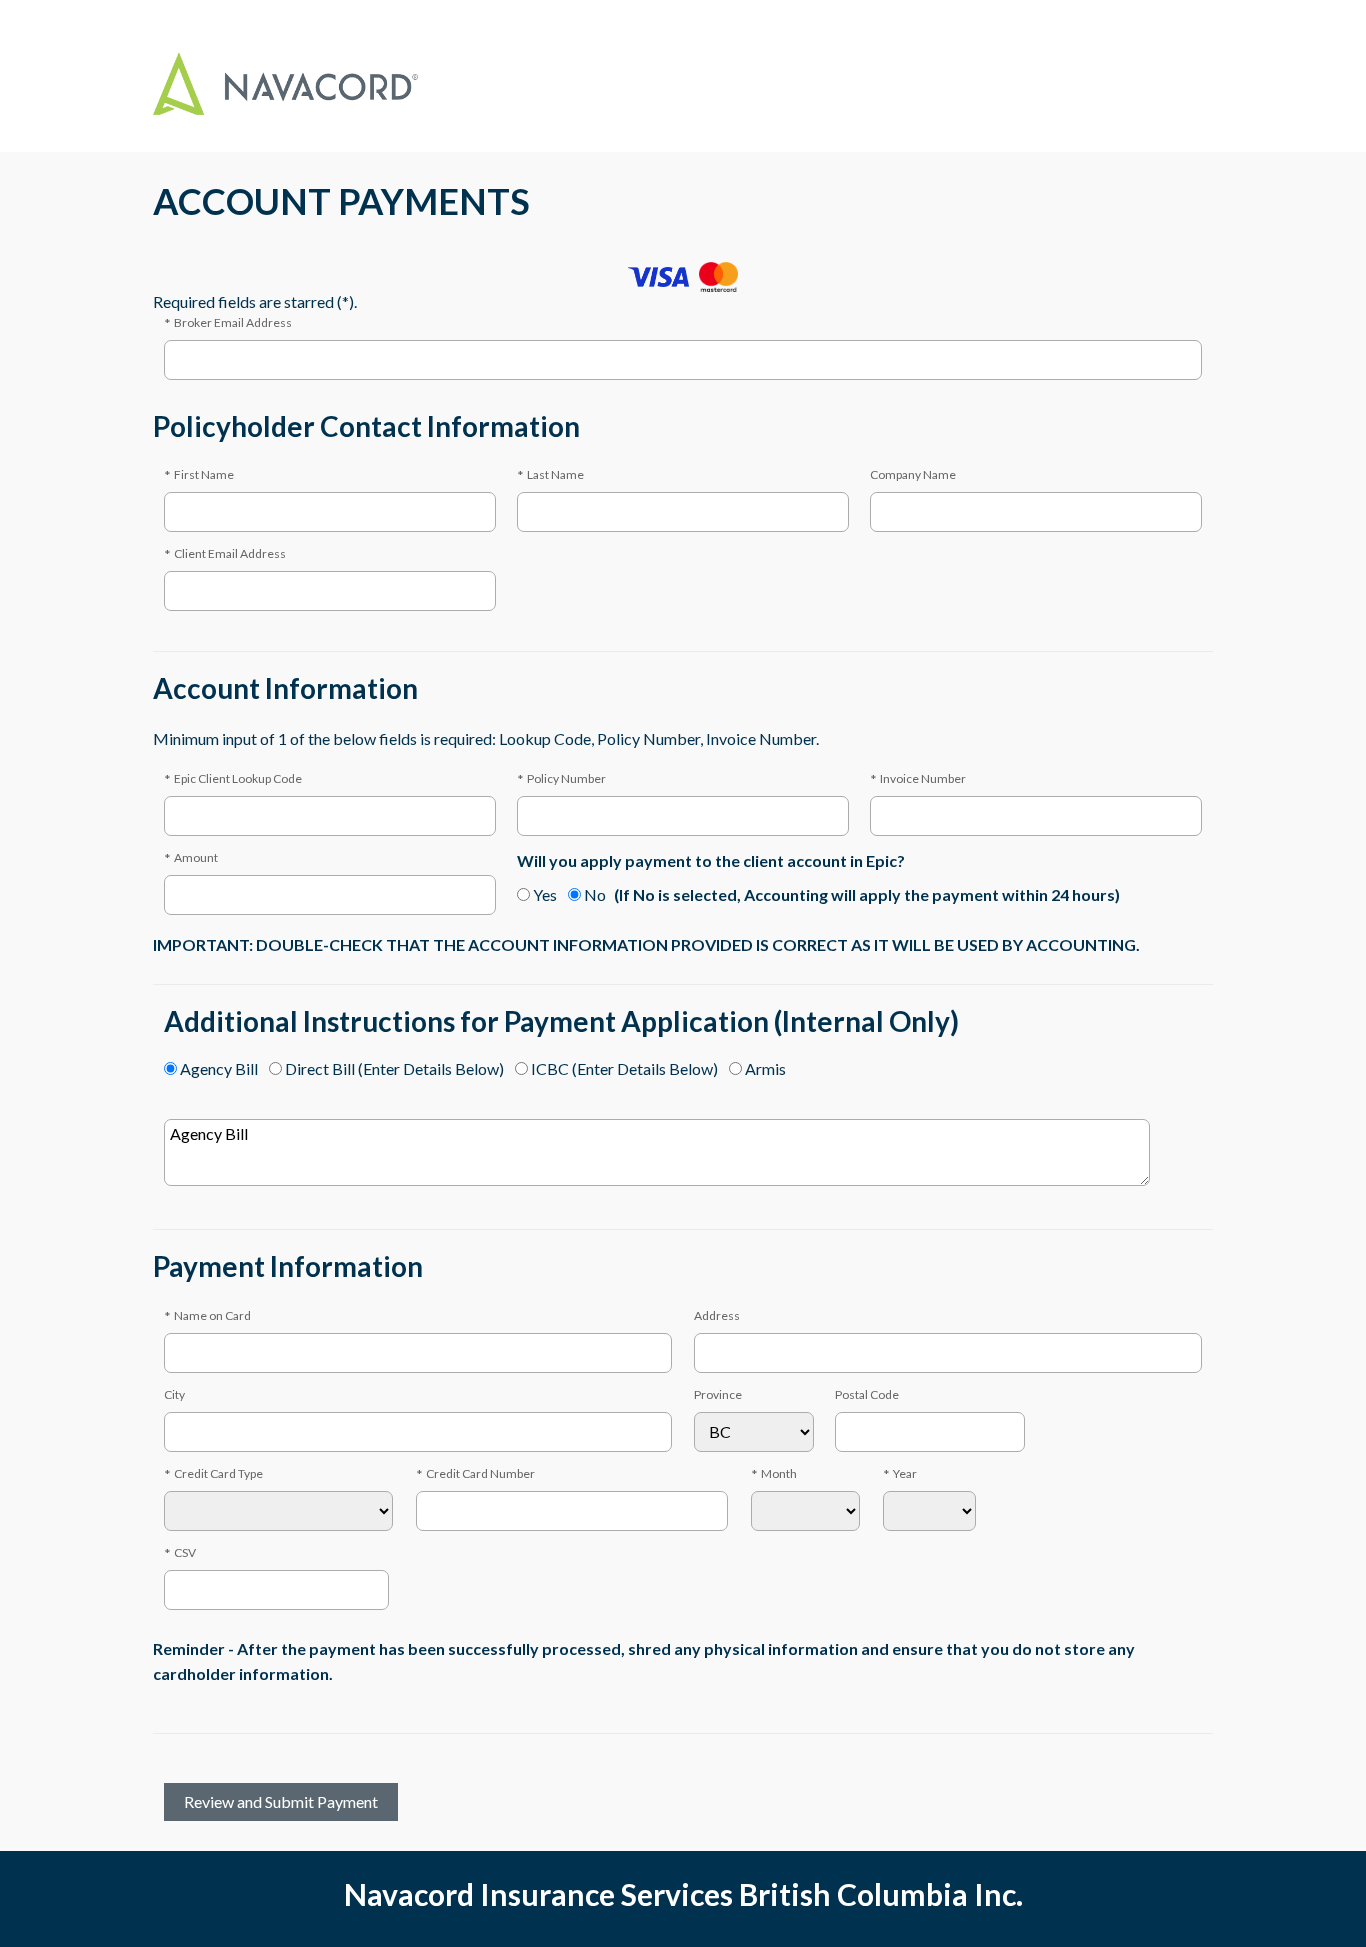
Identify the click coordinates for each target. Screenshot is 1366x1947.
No (595, 894)
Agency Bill (219, 1068)
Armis (765, 1068)
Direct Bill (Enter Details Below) (394, 1068)
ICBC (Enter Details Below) (624, 1068)
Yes (545, 894)
